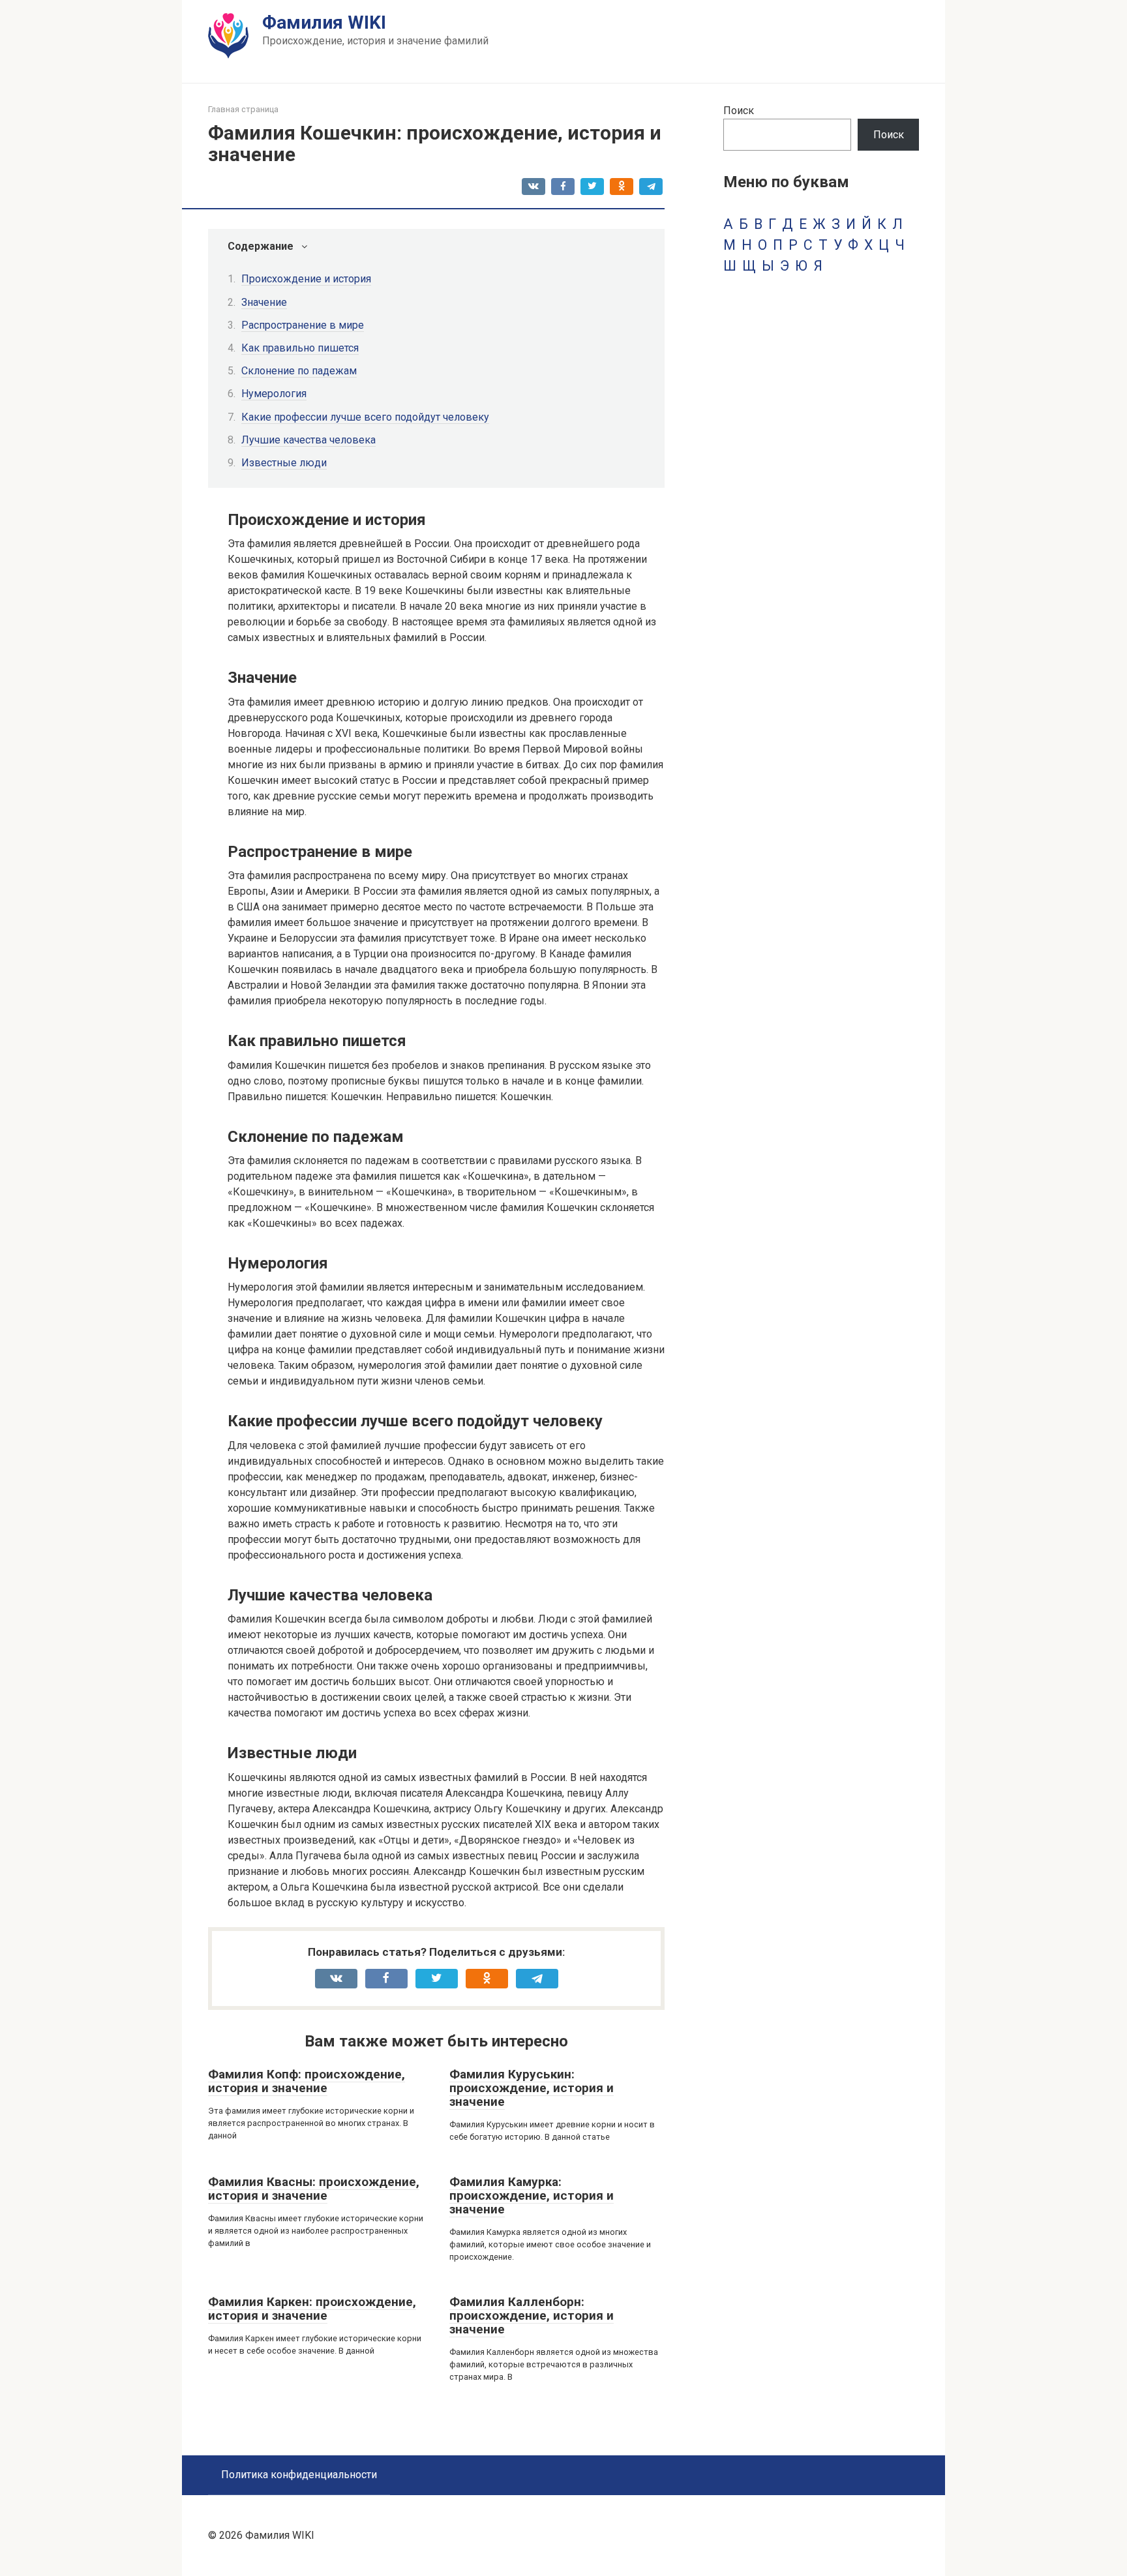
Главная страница (243, 109)
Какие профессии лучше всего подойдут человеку (365, 417)
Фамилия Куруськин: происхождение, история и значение (532, 2088)
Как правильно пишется (300, 348)
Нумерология (274, 394)
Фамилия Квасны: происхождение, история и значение (314, 2189)
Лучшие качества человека (308, 440)
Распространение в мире (303, 325)
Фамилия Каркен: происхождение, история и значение (312, 2309)
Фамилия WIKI (324, 22)
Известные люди (284, 463)
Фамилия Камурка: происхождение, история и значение (532, 2195)
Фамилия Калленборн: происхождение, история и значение (532, 2315)
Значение (264, 302)
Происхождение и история (306, 279)
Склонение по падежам (299, 371)
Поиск (739, 111)
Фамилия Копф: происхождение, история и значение (307, 2081)
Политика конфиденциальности (299, 2475)
